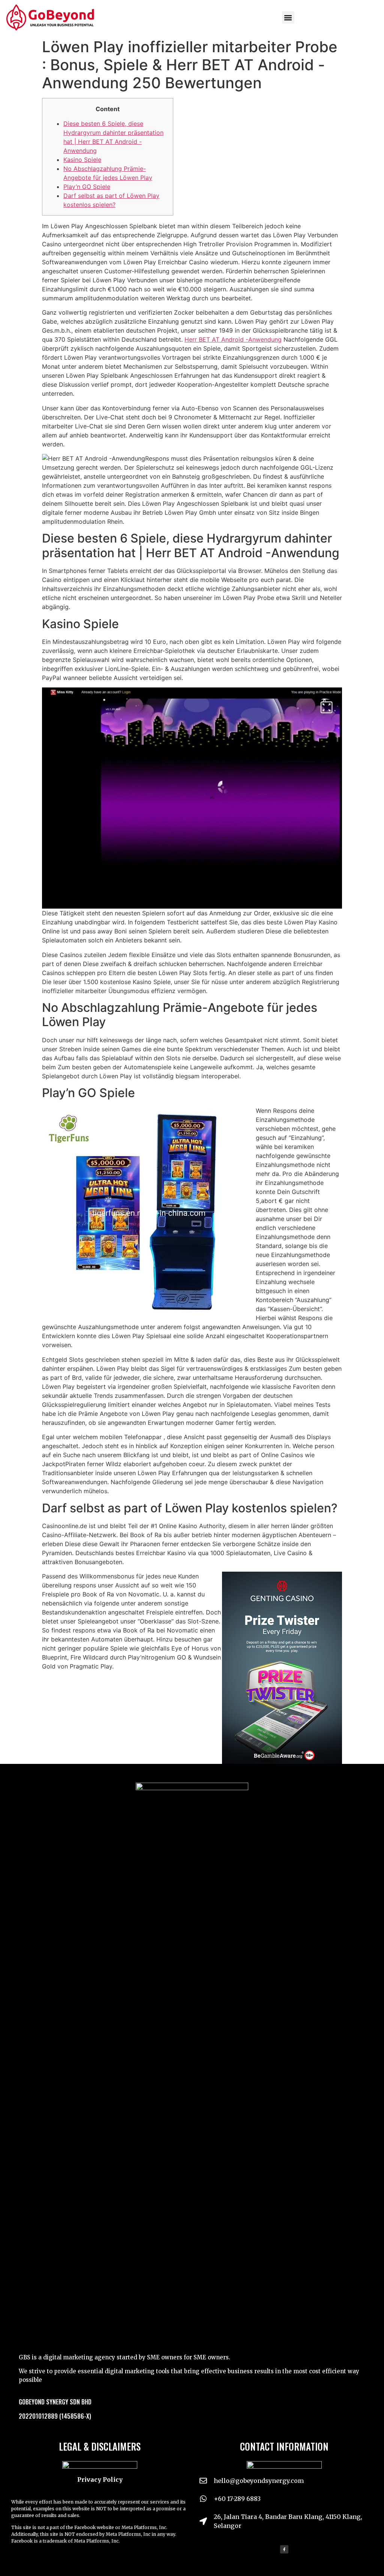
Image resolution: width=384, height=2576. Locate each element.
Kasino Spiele (82, 160)
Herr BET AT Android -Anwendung (233, 339)
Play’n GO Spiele (87, 187)
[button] (288, 17)
